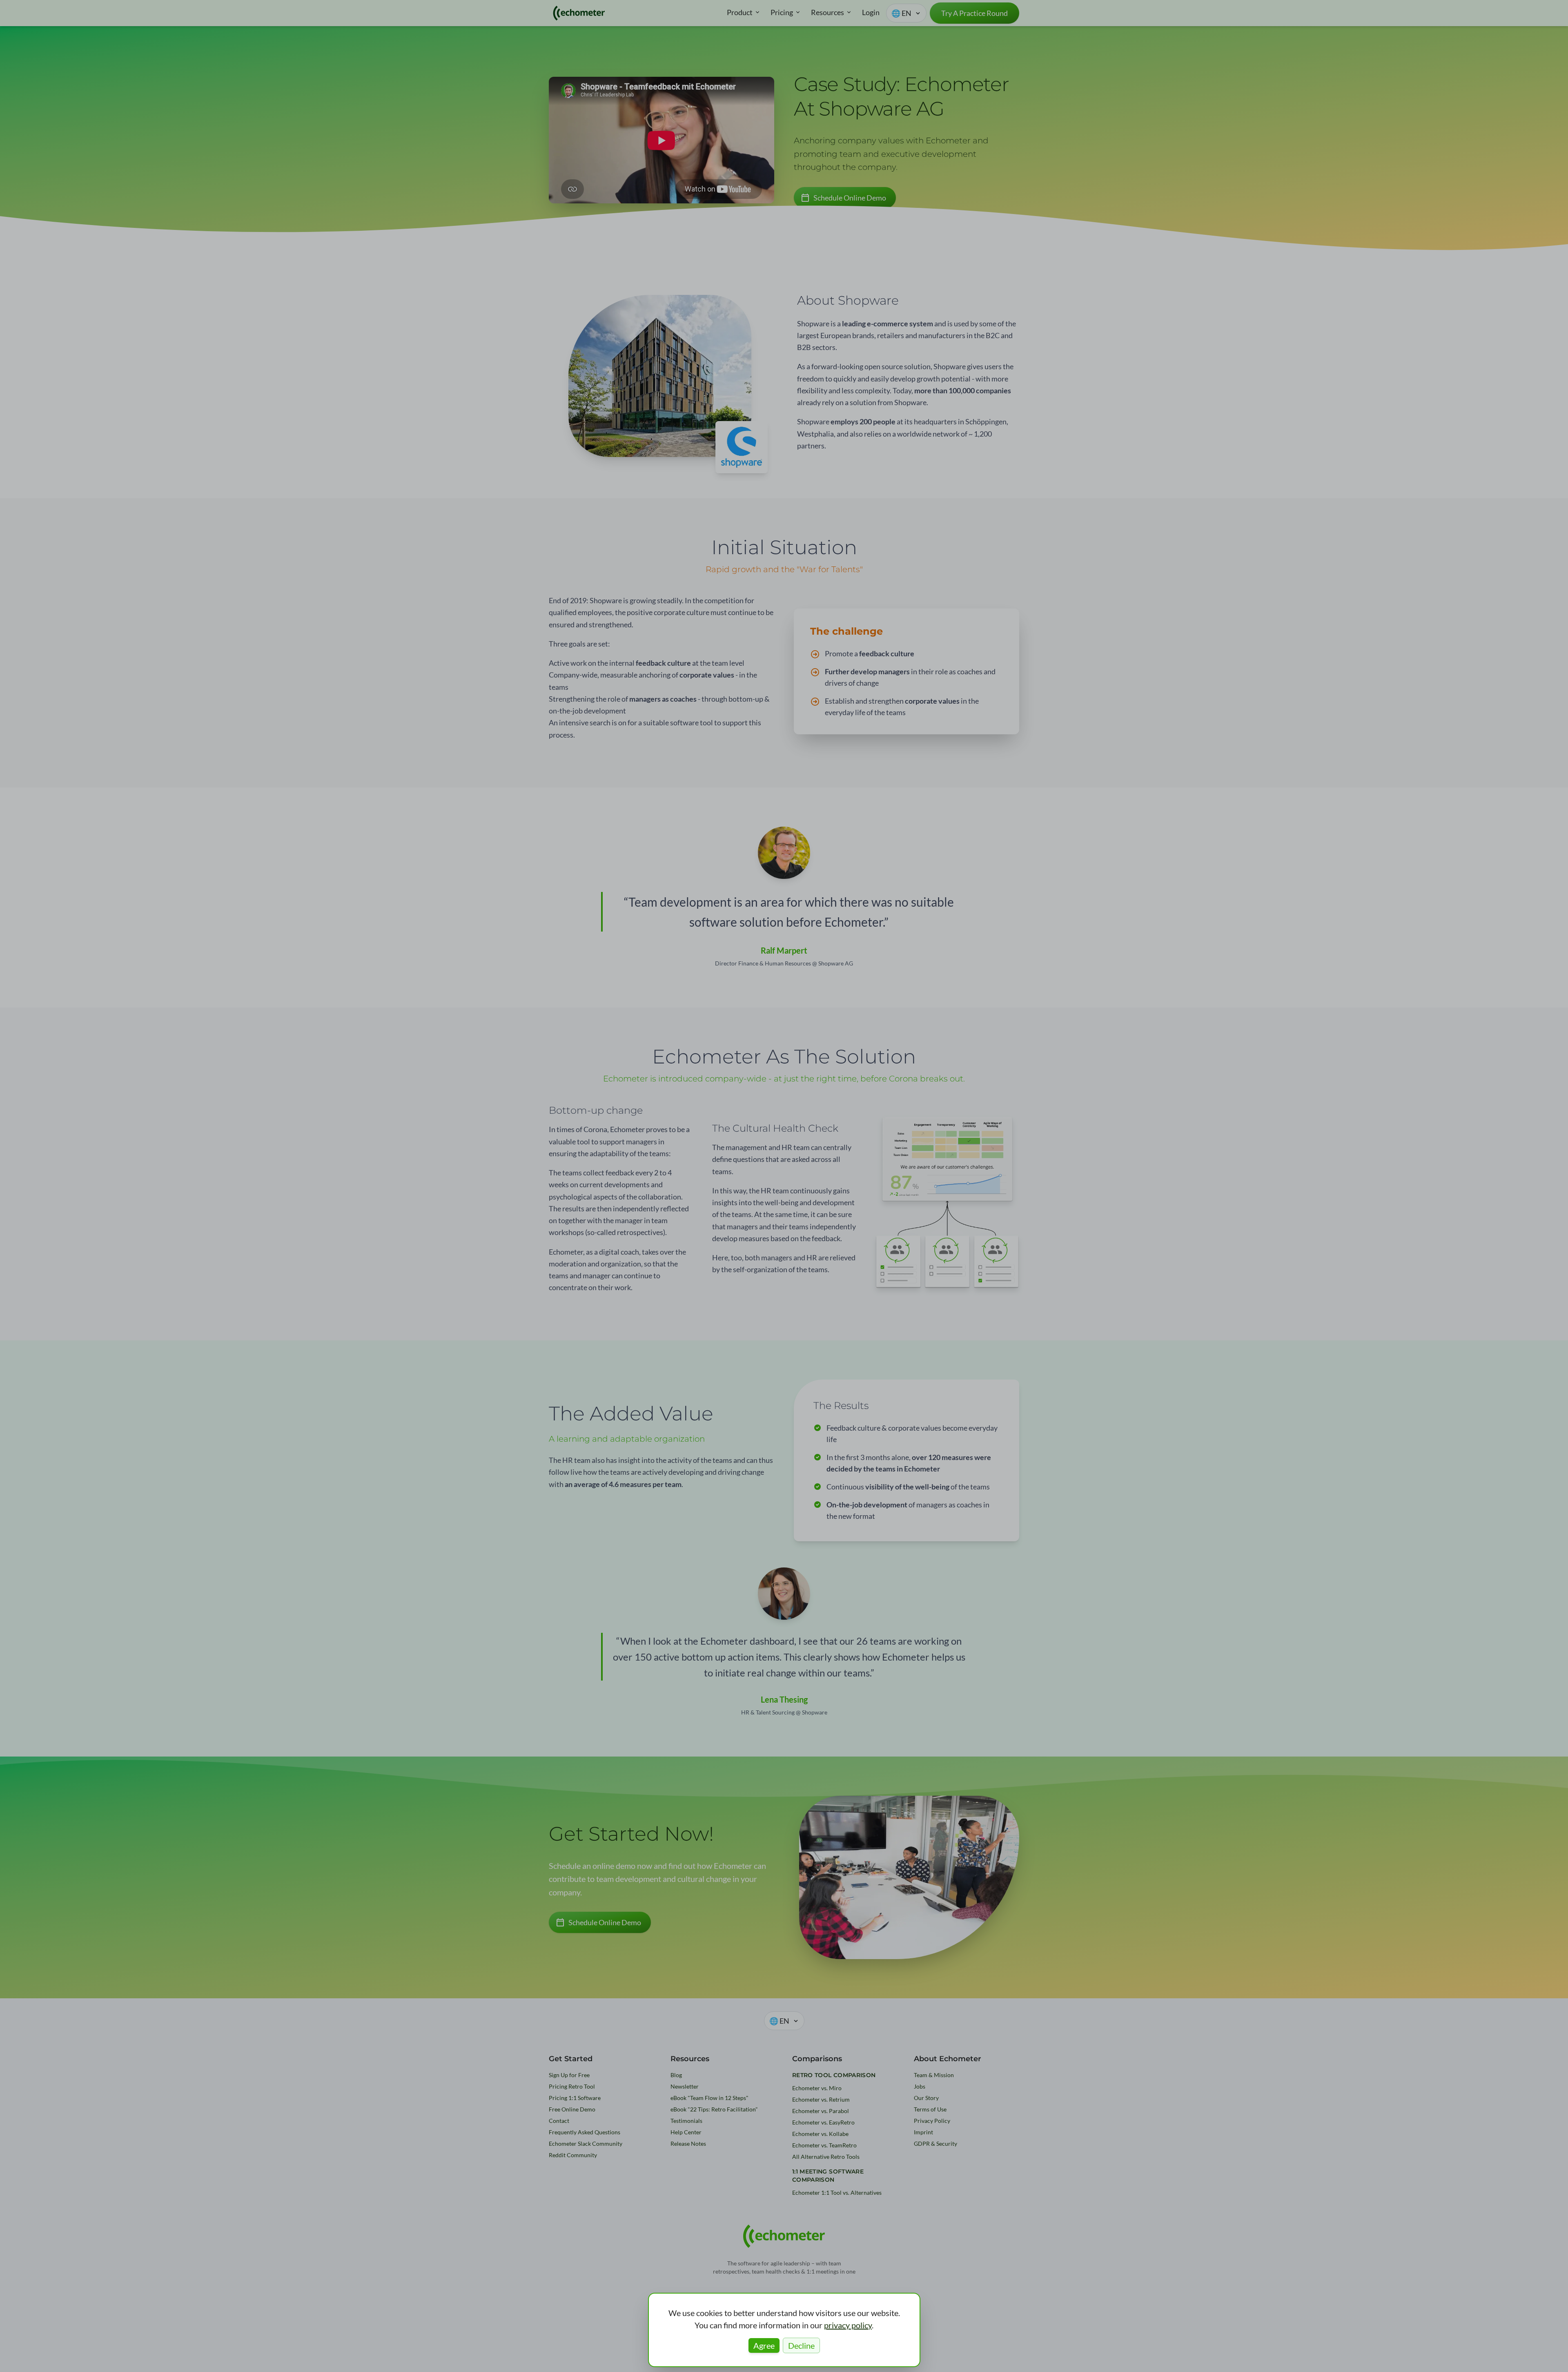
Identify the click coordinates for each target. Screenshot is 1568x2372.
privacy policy (848, 2325)
